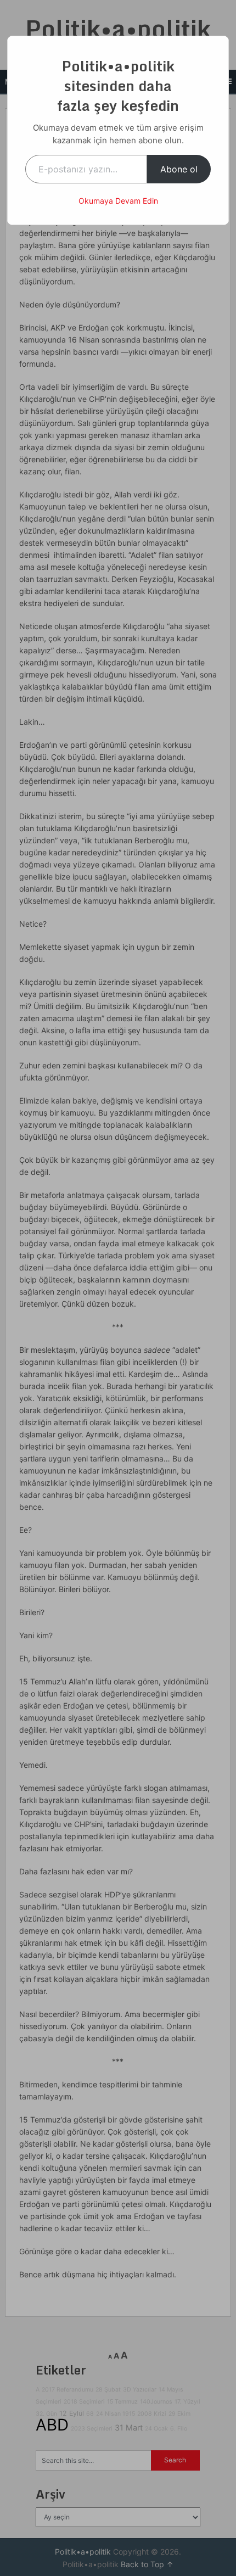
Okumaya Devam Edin (118, 201)
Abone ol (179, 169)
